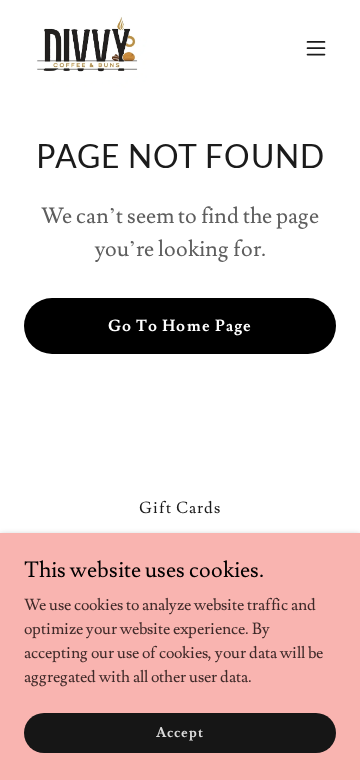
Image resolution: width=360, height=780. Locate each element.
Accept (179, 732)
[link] (89, 48)
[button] (316, 48)
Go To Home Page (179, 326)
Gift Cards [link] (180, 508)
